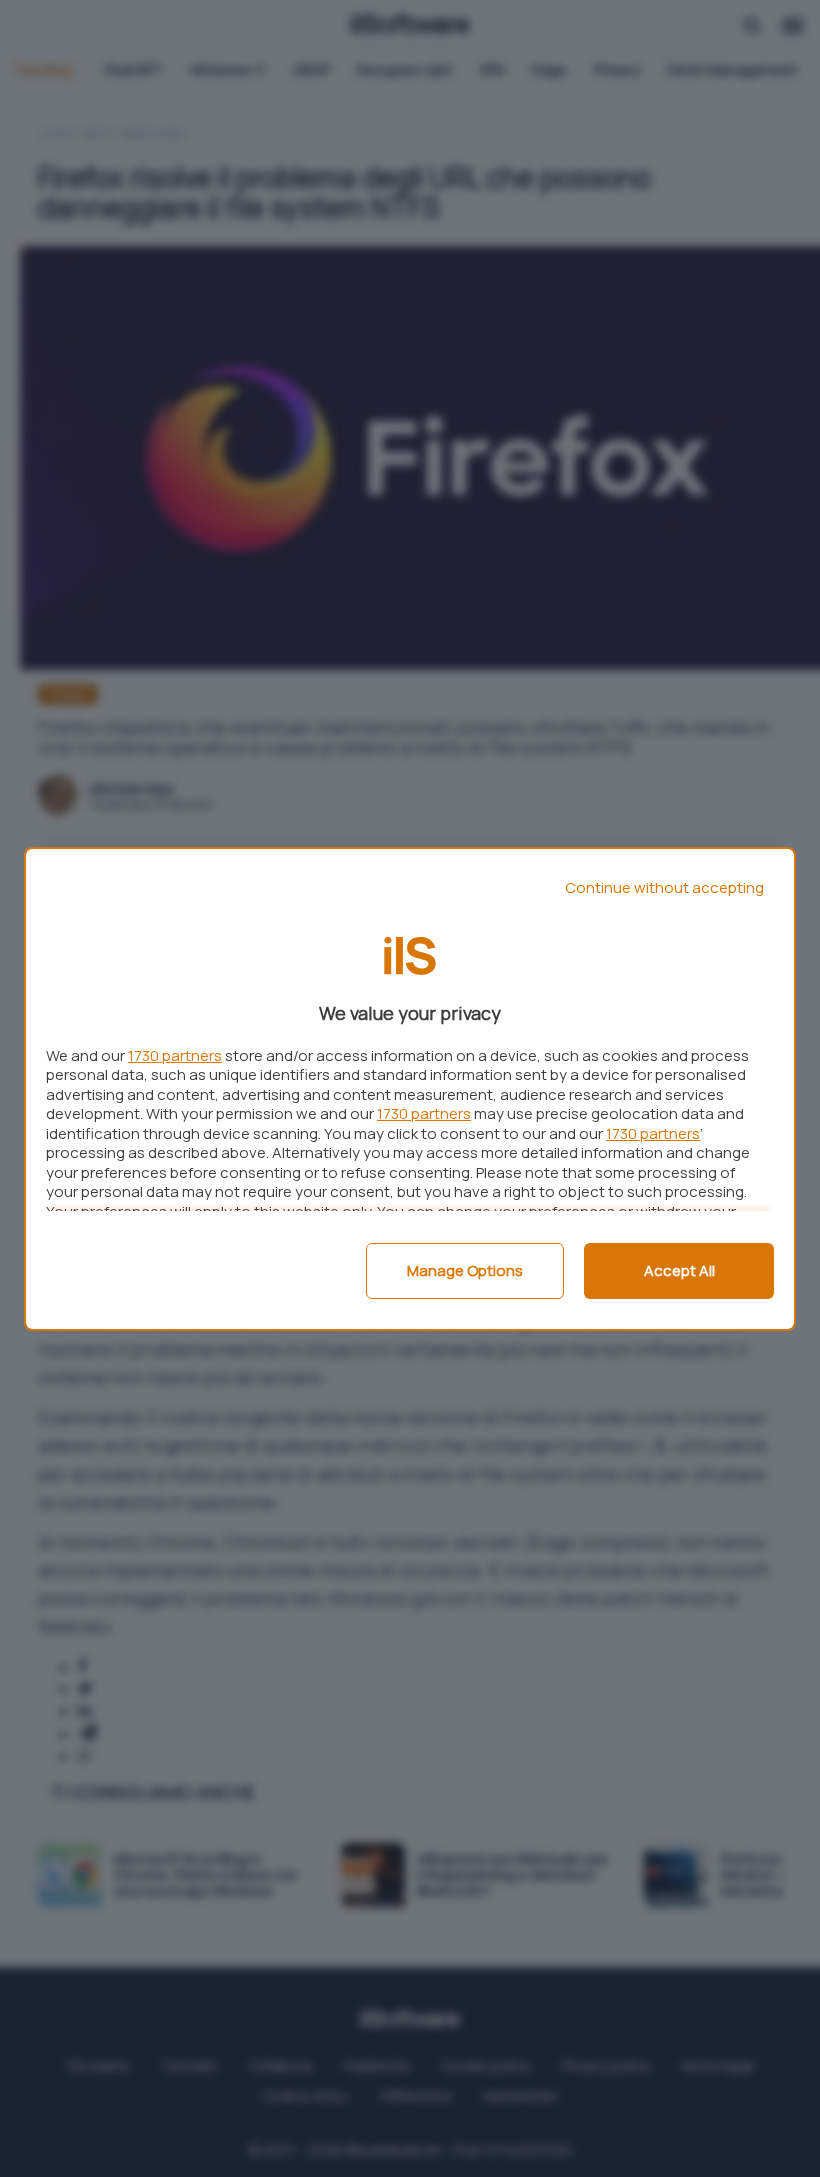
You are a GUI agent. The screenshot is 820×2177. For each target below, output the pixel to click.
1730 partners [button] (175, 1055)
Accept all (679, 1270)
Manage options (465, 1270)
